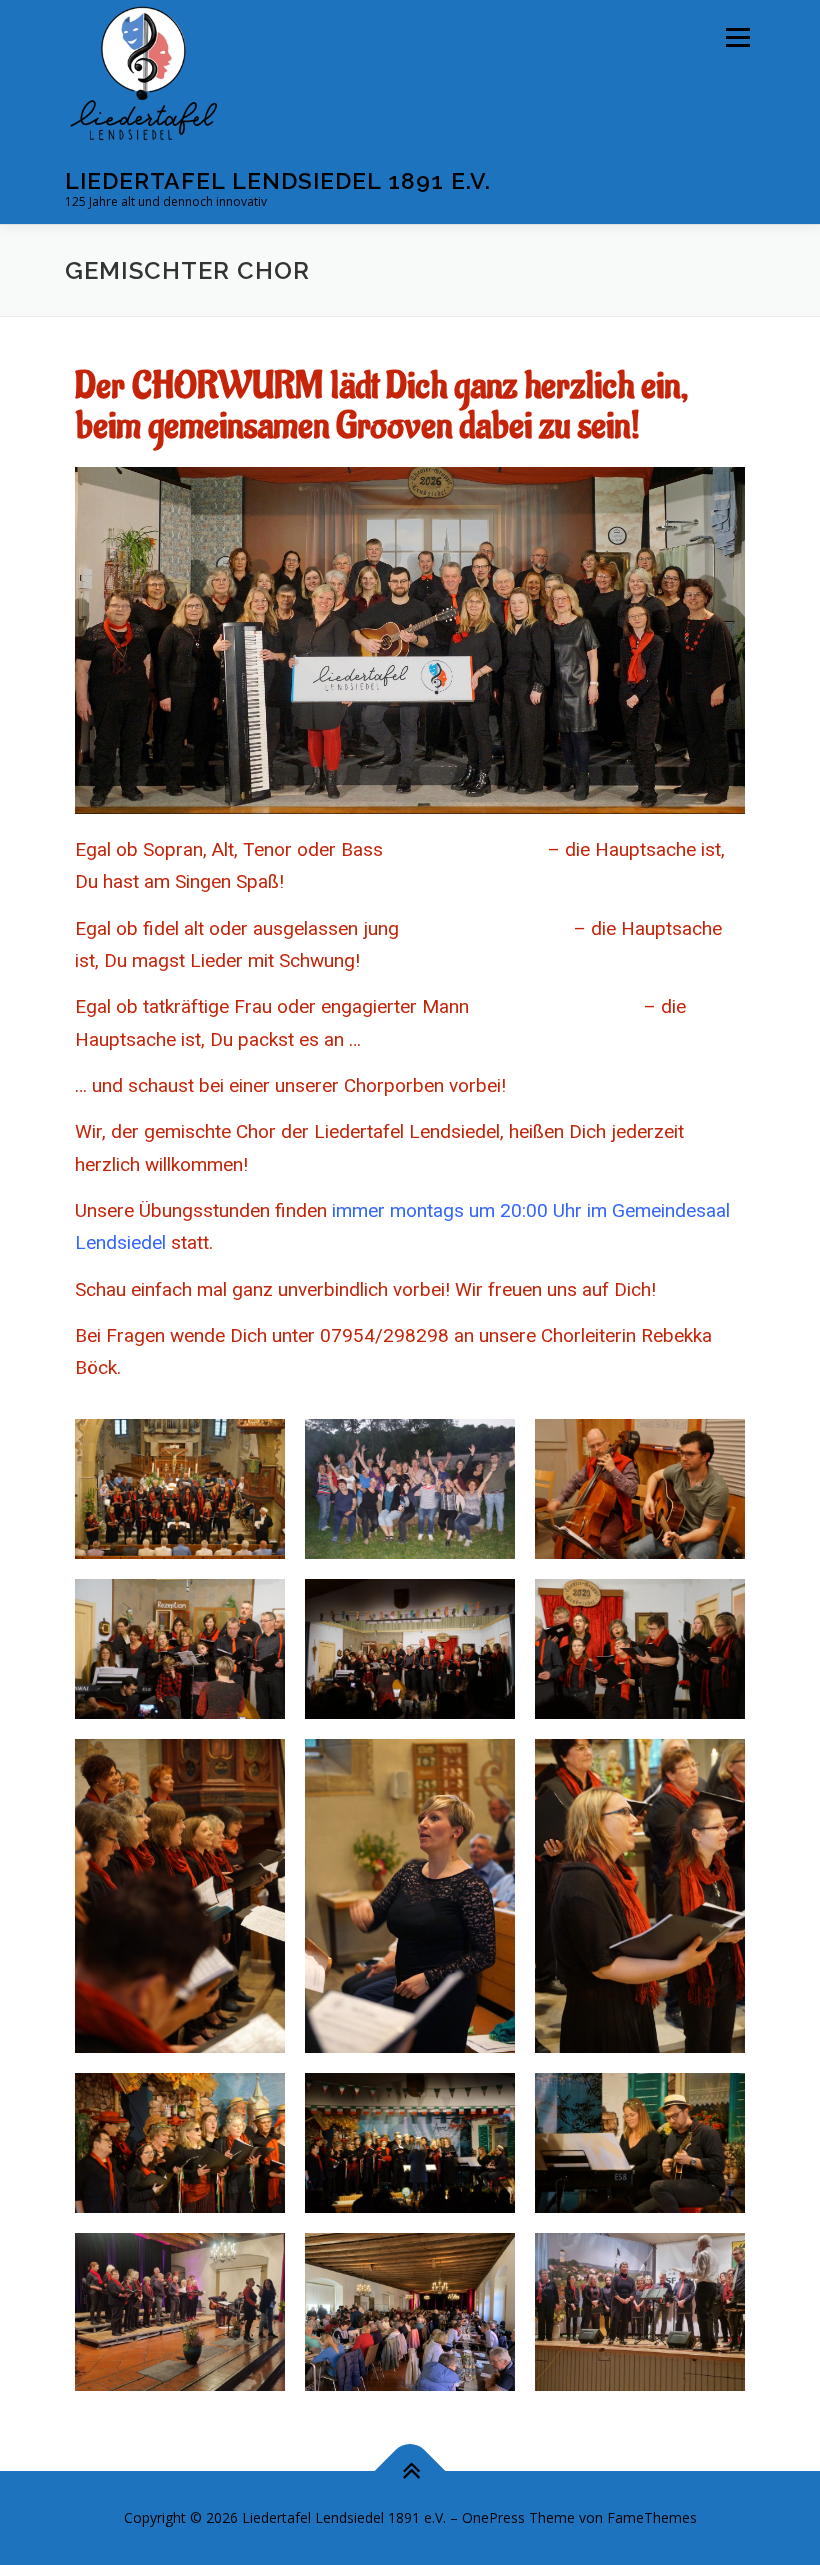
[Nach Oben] (410, 2470)
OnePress (493, 2517)
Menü (737, 37)
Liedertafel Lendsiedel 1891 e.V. (278, 180)
